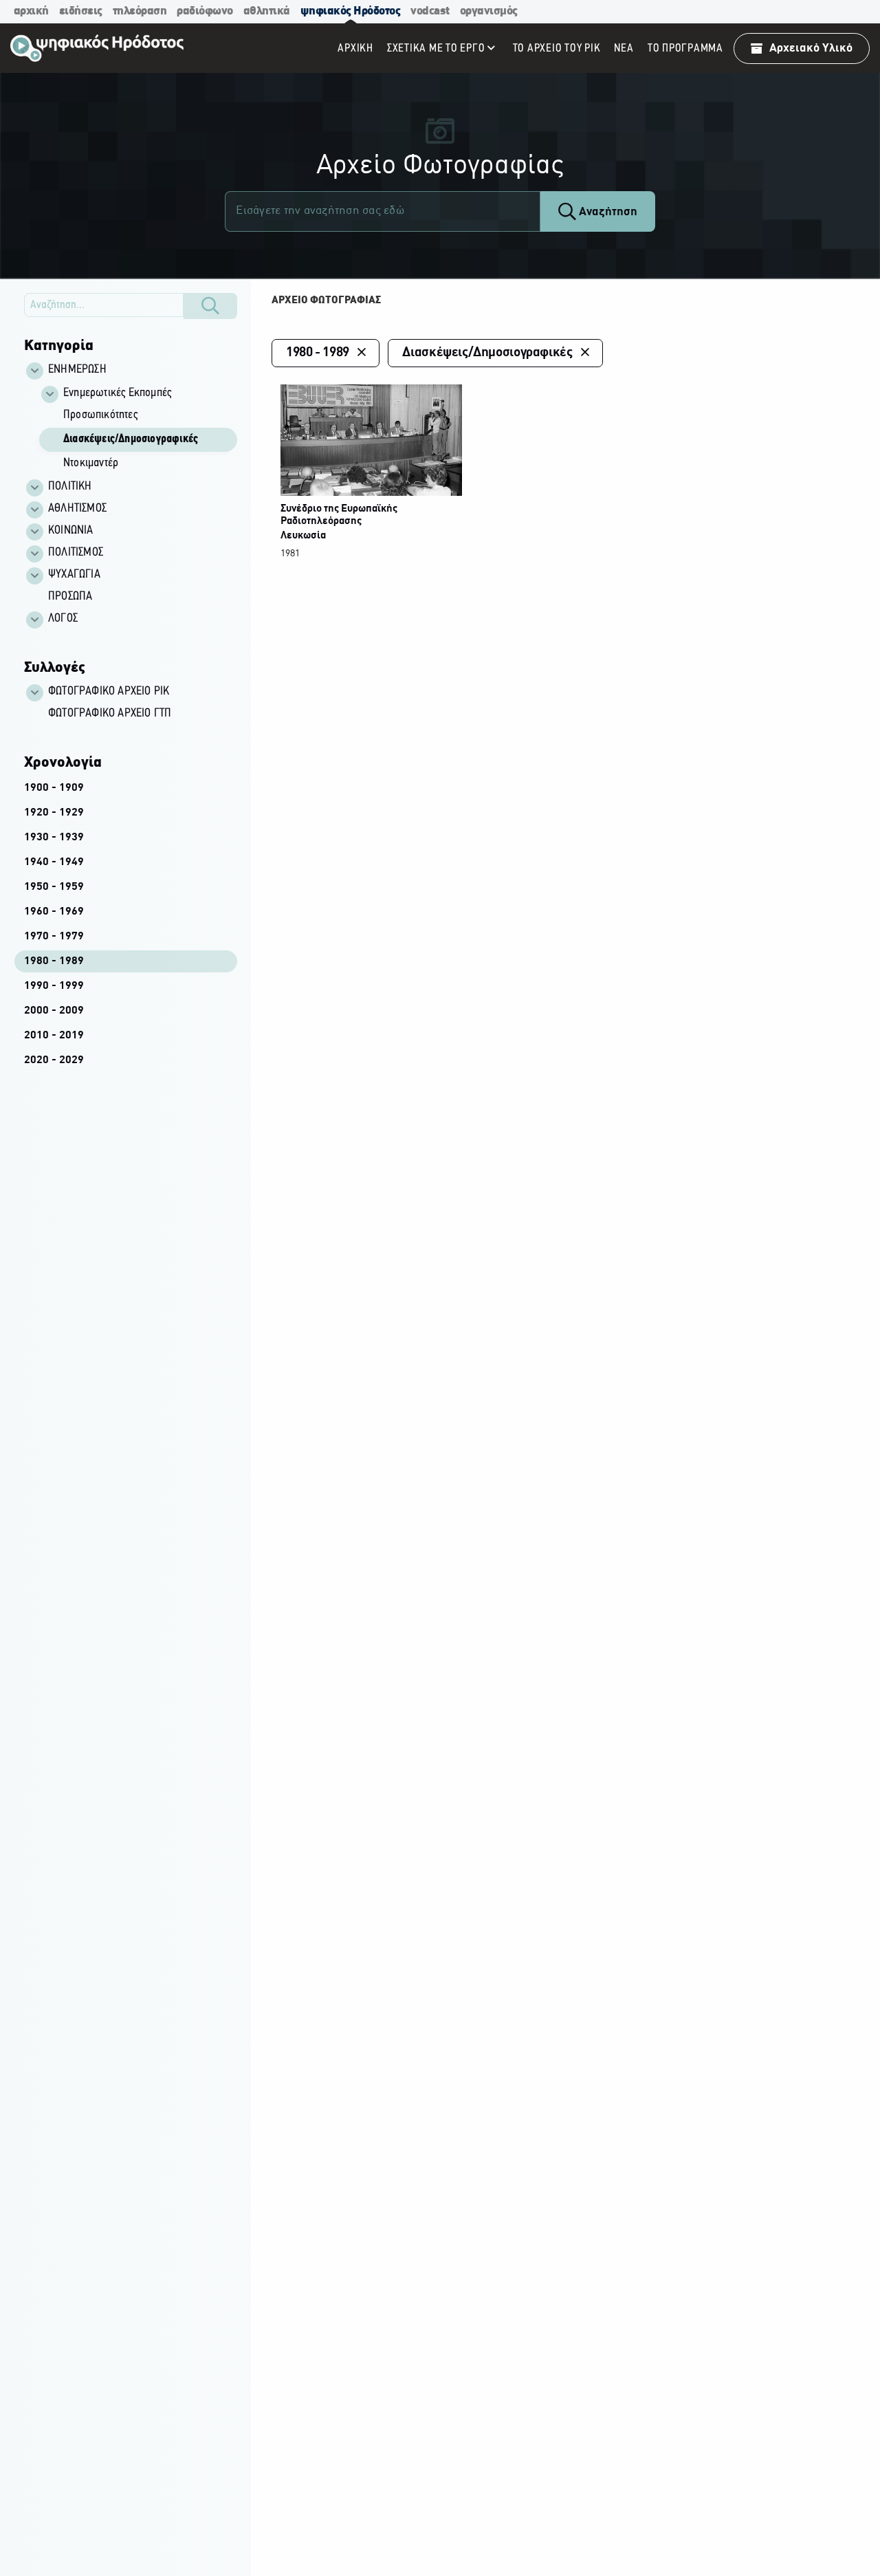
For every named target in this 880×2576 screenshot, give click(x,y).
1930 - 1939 (54, 838)
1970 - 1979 (54, 937)
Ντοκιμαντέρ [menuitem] (91, 463)
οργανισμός (489, 11)
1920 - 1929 (54, 813)
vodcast (430, 11)
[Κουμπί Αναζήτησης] (210, 306)
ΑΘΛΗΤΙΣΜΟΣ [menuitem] (77, 509)
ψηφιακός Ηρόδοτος (351, 11)
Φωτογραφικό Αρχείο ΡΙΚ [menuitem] (109, 692)
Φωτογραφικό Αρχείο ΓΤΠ (110, 714)
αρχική (31, 11)
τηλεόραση (140, 11)
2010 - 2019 (54, 1036)
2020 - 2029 (54, 1060)
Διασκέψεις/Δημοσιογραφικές (487, 353)
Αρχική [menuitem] (355, 48)
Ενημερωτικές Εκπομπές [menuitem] (117, 393)
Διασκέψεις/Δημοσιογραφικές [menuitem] (131, 439)
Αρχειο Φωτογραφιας (326, 301)
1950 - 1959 (54, 887)
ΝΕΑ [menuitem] (624, 48)
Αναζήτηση (607, 212)
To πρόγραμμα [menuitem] (685, 48)
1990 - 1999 (54, 986)
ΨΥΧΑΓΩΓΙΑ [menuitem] (74, 575)
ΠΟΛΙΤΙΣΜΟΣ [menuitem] (76, 553)
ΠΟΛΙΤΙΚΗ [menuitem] (70, 487)
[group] (138, 429)
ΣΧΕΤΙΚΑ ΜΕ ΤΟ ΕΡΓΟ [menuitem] (436, 48)
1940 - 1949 (54, 862)
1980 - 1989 (54, 961)
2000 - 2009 (54, 1011)
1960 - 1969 (54, 912)
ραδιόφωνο (205, 11)
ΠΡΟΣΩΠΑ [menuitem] (70, 597)
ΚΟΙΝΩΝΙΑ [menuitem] (71, 531)
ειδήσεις (81, 11)
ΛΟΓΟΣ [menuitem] (63, 619)
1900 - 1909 (54, 788)
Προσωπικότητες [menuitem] (100, 415)
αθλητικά (267, 11)
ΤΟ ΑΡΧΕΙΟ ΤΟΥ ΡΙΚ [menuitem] (557, 48)
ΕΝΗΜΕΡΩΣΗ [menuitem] (77, 370)
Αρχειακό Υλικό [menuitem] (811, 48)
